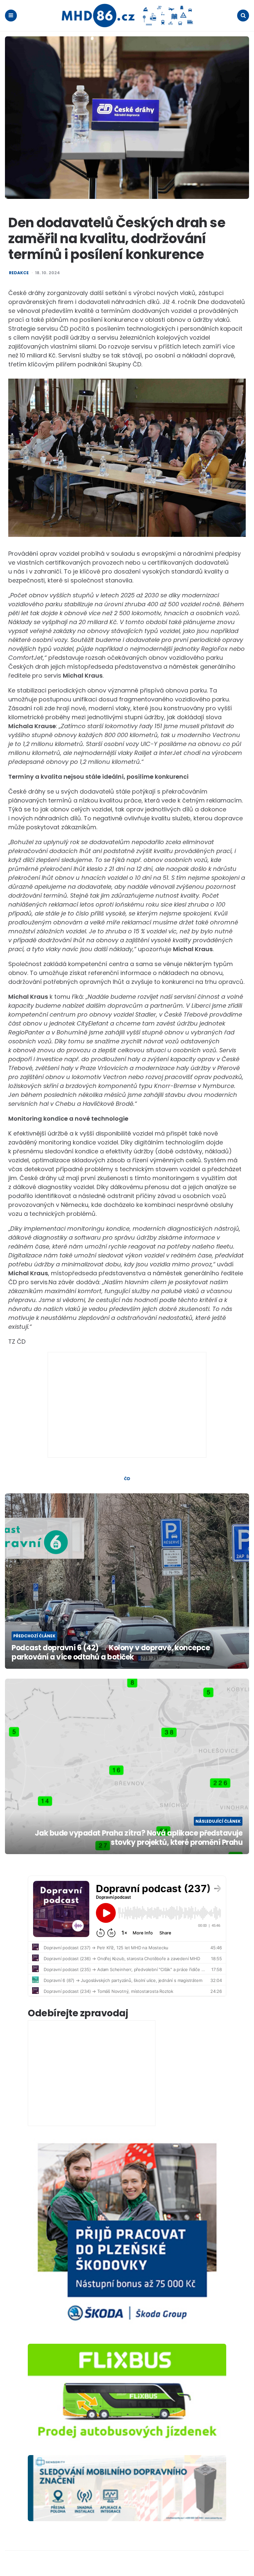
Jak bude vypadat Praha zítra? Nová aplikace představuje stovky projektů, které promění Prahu (139, 1838)
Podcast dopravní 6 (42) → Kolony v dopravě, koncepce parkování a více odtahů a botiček (111, 1653)
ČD (127, 1479)
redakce (19, 273)
